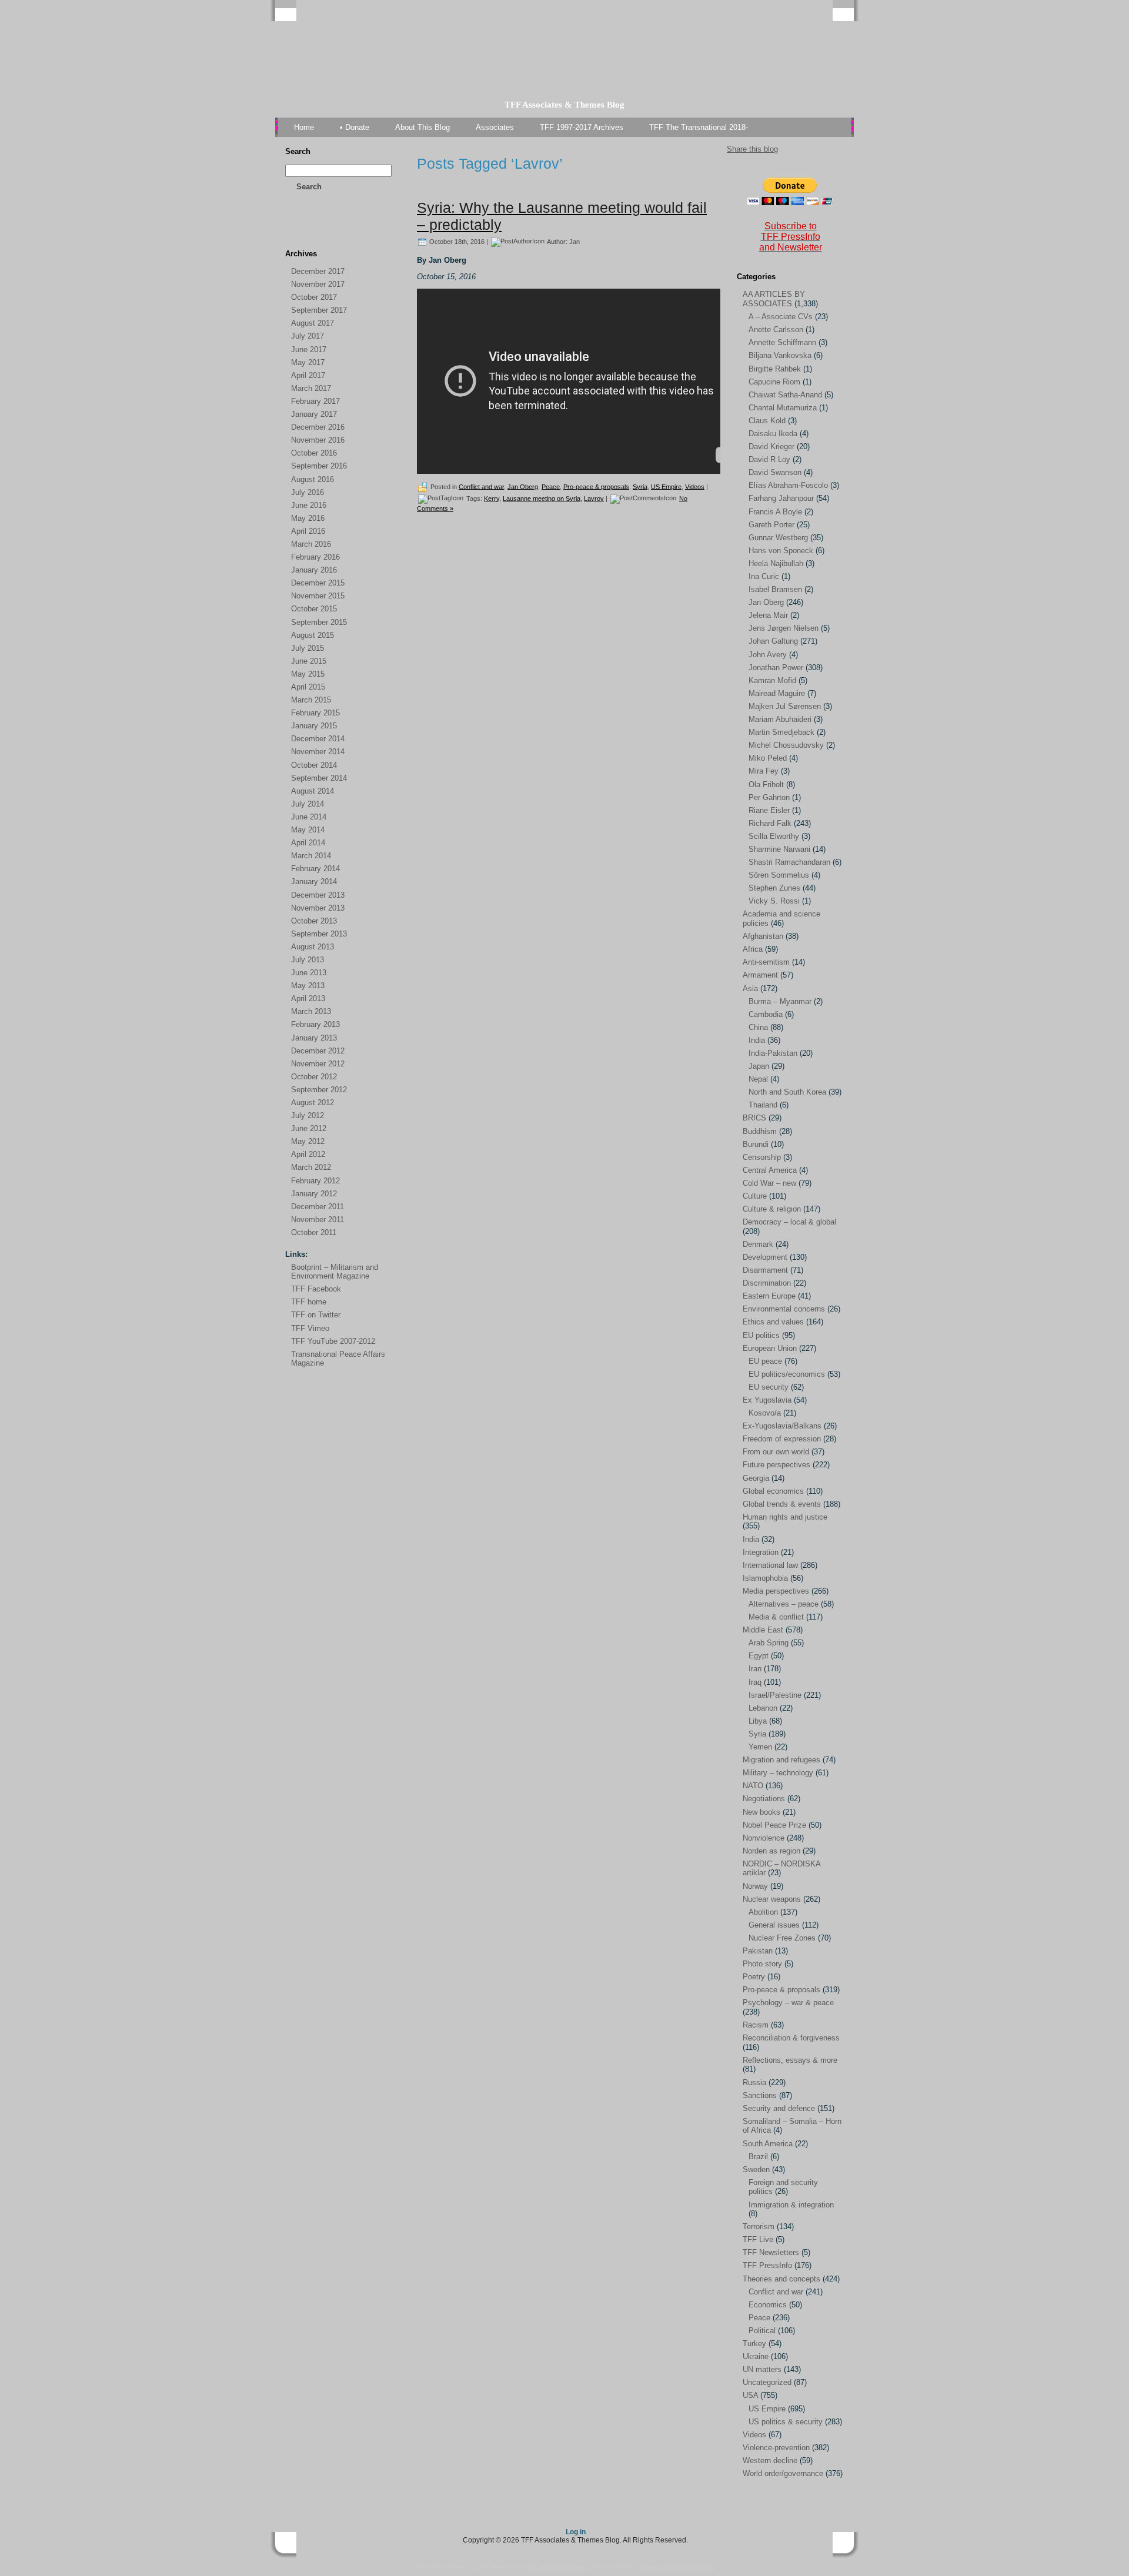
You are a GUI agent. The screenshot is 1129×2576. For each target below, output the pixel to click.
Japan (759, 1066)
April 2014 (308, 843)
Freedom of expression (782, 1439)
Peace (551, 486)
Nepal (758, 1079)
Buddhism (760, 1131)
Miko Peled (768, 758)
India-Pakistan (773, 1053)
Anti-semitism (766, 962)
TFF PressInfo (767, 2265)
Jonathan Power (776, 668)
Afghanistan (763, 936)
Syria (640, 486)
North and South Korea (787, 1092)
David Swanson (775, 472)
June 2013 (309, 973)
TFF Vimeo (310, 1328)
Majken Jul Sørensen (785, 706)
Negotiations (764, 1799)
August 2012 (313, 1103)
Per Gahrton (769, 797)
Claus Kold (767, 421)
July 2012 (308, 1115)
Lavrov (594, 498)
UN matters (762, 2369)
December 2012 (318, 1051)
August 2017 (313, 323)
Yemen (760, 1747)
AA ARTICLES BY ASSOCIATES (774, 299)
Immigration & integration (791, 2205)
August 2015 (313, 635)
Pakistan (758, 1951)
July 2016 (308, 492)
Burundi (756, 1144)
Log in (576, 2532)
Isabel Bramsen (775, 589)
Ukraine (756, 2356)
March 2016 (311, 544)
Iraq (755, 1682)
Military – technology (778, 1773)
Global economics (773, 1491)
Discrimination (767, 1283)
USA (750, 2395)
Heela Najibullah (776, 563)
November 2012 (318, 1064)
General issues (774, 1925)
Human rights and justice (785, 1517)
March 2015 (311, 700)
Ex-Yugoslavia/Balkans (782, 1426)
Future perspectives (776, 1465)
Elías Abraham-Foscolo (788, 485)
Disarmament (765, 1270)
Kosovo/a (765, 1413)
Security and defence (779, 2108)
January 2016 (314, 570)
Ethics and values (773, 1322)
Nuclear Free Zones (782, 1938)
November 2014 (318, 752)
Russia (754, 2082)
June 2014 (309, 817)
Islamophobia (765, 1578)
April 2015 (308, 687)
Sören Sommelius (779, 875)
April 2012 (308, 1154)
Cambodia (766, 1014)
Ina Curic (764, 576)
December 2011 (318, 1207)
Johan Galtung (773, 641)
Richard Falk (770, 823)
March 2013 (311, 1011)
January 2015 (314, 726)
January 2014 (314, 881)
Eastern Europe (769, 1296)
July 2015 (308, 648)
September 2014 (319, 778)
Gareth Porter (771, 525)
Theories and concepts (781, 2279)
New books (761, 1812)
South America (768, 2144)
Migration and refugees (781, 1760)
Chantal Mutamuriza (783, 408)
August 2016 (313, 479)
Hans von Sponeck (781, 551)
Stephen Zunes (774, 888)
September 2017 (319, 310)
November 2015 (318, 596)
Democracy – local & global (789, 1222)
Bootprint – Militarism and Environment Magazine (335, 1272)
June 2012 (309, 1128)
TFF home (309, 1302)
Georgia (756, 1478)
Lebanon (763, 1708)
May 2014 (308, 830)
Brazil (758, 2157)
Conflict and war (481, 486)
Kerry (492, 498)
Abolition (763, 1912)
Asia (750, 988)
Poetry (754, 1977)
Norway (755, 1886)
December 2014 (318, 739)
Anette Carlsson (776, 329)
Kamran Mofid (772, 680)
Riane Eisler (769, 810)
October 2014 (314, 765)
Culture (755, 1196)
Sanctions (760, 2095)
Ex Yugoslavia (767, 1400)
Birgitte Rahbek (775, 369)
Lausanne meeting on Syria (542, 498)
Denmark (758, 1244)
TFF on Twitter (316, 1315)
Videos (695, 486)
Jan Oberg (523, 486)
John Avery (768, 655)
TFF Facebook (316, 1289)
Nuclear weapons (772, 1899)
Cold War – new (769, 1183)
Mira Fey (764, 771)
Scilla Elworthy (774, 836)
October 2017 (314, 297)
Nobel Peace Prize (774, 1825)
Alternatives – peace (784, 1604)
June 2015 (309, 661)
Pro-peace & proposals (596, 486)
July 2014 (308, 804)
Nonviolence (764, 1838)
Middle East (763, 1630)
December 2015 (318, 583)
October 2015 (314, 609)
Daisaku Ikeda (773, 434)
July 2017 (308, 336)
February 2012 (315, 1181)
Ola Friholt (766, 784)
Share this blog (752, 149)
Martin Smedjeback (781, 732)
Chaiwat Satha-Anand (785, 395)
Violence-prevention (776, 2448)
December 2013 (318, 895)
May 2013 (308, 986)
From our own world (776, 1452)
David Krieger (771, 446)
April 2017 (308, 375)
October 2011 (314, 1232)
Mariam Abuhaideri (780, 719)
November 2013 (318, 908)
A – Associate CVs (781, 317)
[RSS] (295, 230)
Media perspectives (776, 1591)
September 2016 (319, 466)
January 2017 (314, 414)
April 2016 (308, 531)
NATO (753, 1786)
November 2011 (318, 1220)
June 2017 (309, 349)
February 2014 (315, 869)
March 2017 (311, 388)
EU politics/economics (787, 1374)
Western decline (770, 2460)
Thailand (763, 1105)
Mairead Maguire (777, 693)
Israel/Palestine (775, 1695)
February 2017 (315, 401)
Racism (756, 2025)
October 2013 (314, 921)
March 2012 (311, 1167)
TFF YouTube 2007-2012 (333, 1341)
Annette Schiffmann (782, 342)
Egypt (759, 1656)
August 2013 (313, 947)
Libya (758, 1721)
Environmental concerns (784, 1309)
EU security (769, 1387)
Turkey (754, 2344)
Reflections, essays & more (790, 2060)
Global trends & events (782, 1504)
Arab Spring (769, 1643)
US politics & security (786, 2422)
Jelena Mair (768, 615)
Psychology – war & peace (788, 2003)
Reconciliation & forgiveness (791, 2038)
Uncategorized (767, 2382)
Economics (768, 2305)
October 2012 (314, 1077)
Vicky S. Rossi (774, 901)
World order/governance (783, 2473)
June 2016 (309, 505)
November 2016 (318, 440)
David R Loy (769, 459)
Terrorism (759, 2227)
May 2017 (308, 362)
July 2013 (308, 960)
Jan (574, 241)
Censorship (762, 1157)
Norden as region (771, 1851)
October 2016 (314, 453)
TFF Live (758, 2239)
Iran (755, 1669)
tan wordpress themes (558, 2567)
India (757, 1040)
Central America (770, 1170)
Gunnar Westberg (778, 538)
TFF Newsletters (771, 2252)
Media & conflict (776, 1617)
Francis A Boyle (775, 512)
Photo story (762, 1964)
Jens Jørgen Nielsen (784, 628)
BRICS (754, 1118)
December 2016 (318, 427)
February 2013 (315, 1024)
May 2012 (308, 1141)
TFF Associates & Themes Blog (564, 105)
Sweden (756, 2169)
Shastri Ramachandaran (789, 862)
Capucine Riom (774, 382)
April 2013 (308, 998)
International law (770, 1565)
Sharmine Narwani (779, 849)
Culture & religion (772, 1209)
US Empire (666, 486)
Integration (761, 1552)
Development (765, 1257)
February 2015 (315, 713)
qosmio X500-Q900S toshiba (677, 2567)
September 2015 (319, 622)
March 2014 (311, 856)
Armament (760, 975)
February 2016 (315, 557)
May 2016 (308, 518)
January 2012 (314, 1194)
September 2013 (319, 934)
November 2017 (318, 284)
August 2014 (313, 791)
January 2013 (314, 1038)
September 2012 (319, 1090)
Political (762, 2331)
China (758, 1027)
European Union (770, 1348)
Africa (753, 949)
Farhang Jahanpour (781, 498)
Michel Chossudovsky (786, 745)
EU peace (765, 1361)
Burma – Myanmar (780, 1001)
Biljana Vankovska (780, 355)
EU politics (761, 1335)
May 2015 (308, 674)
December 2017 (318, 271)
